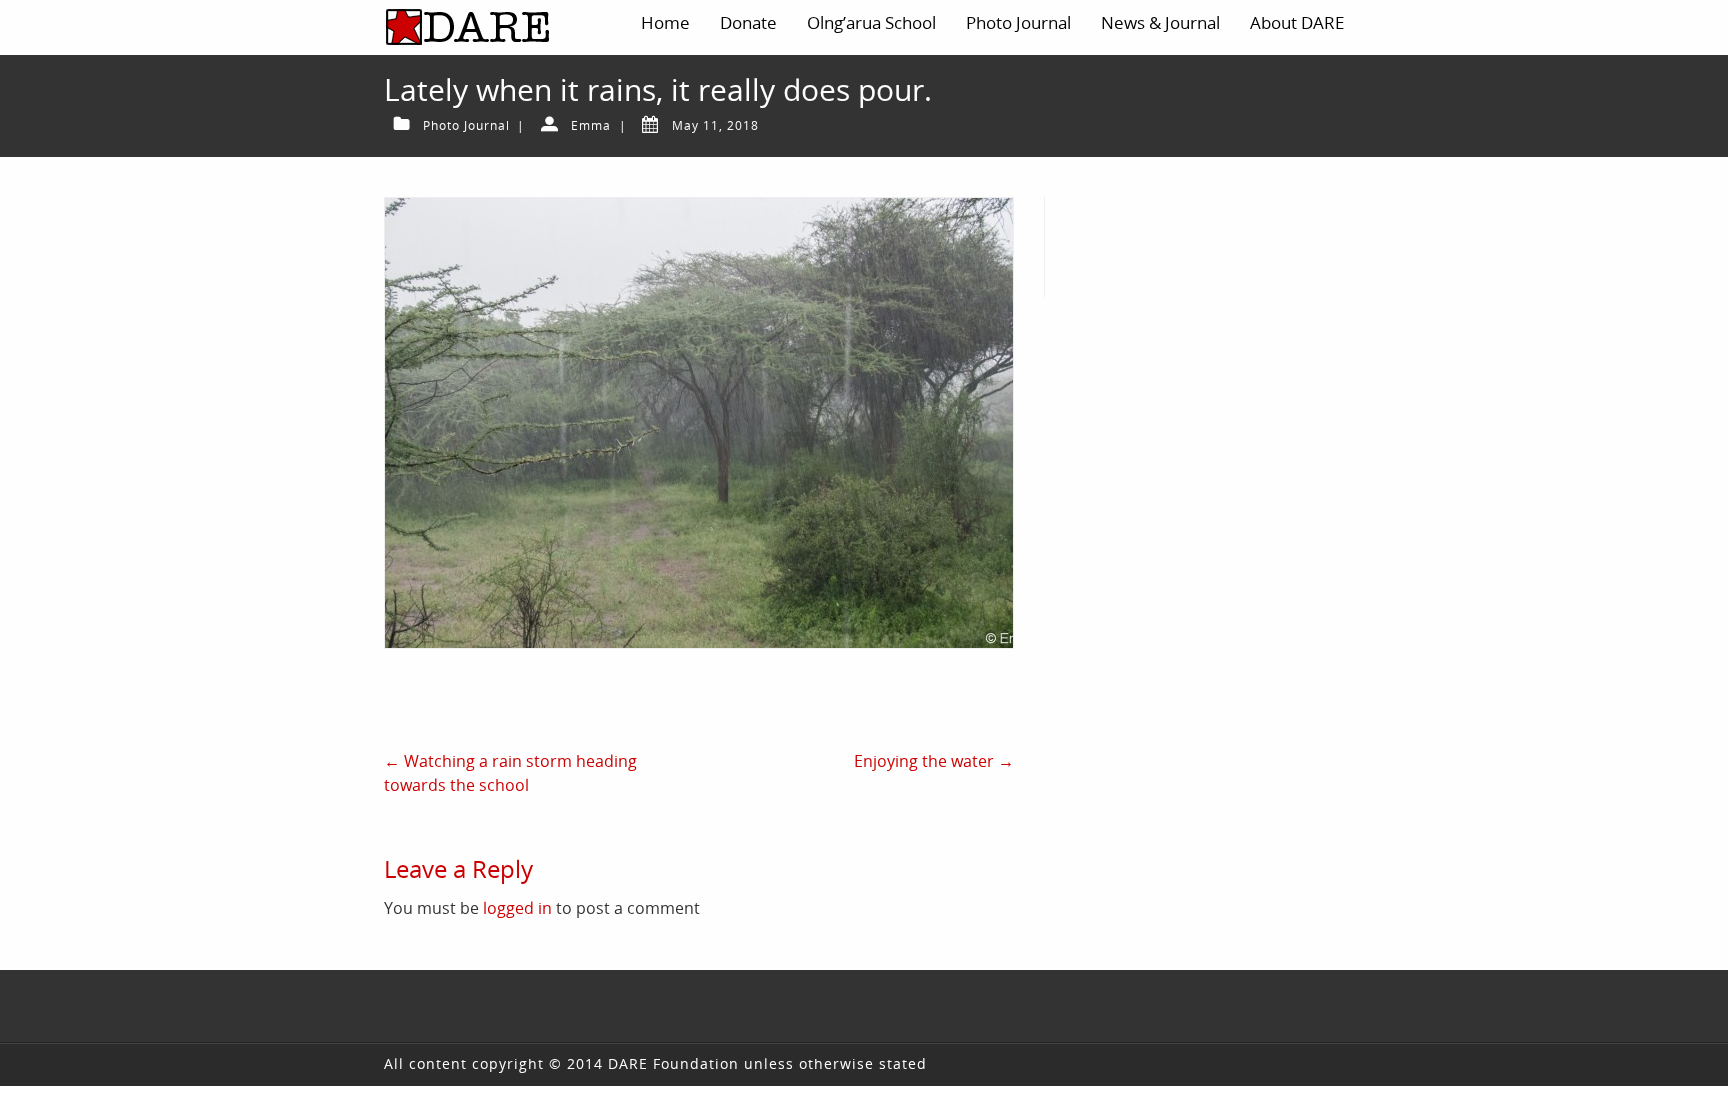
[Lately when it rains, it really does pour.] (699, 423)
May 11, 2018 (715, 125)
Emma (591, 125)
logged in (517, 908)
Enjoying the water (934, 761)
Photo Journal (466, 125)
